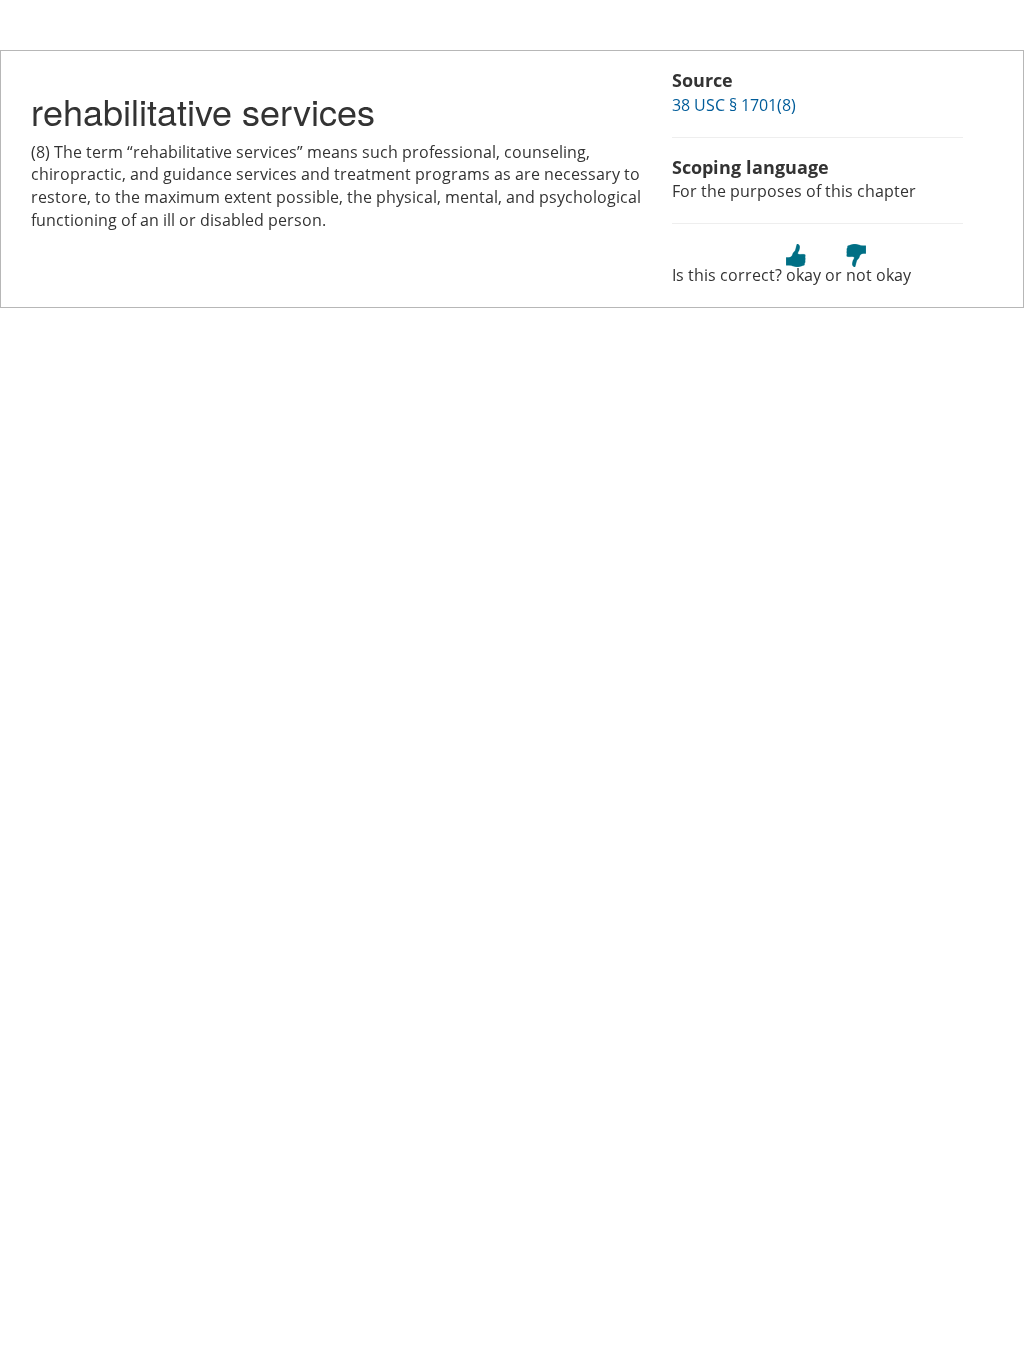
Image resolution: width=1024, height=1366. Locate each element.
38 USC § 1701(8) (734, 105)
